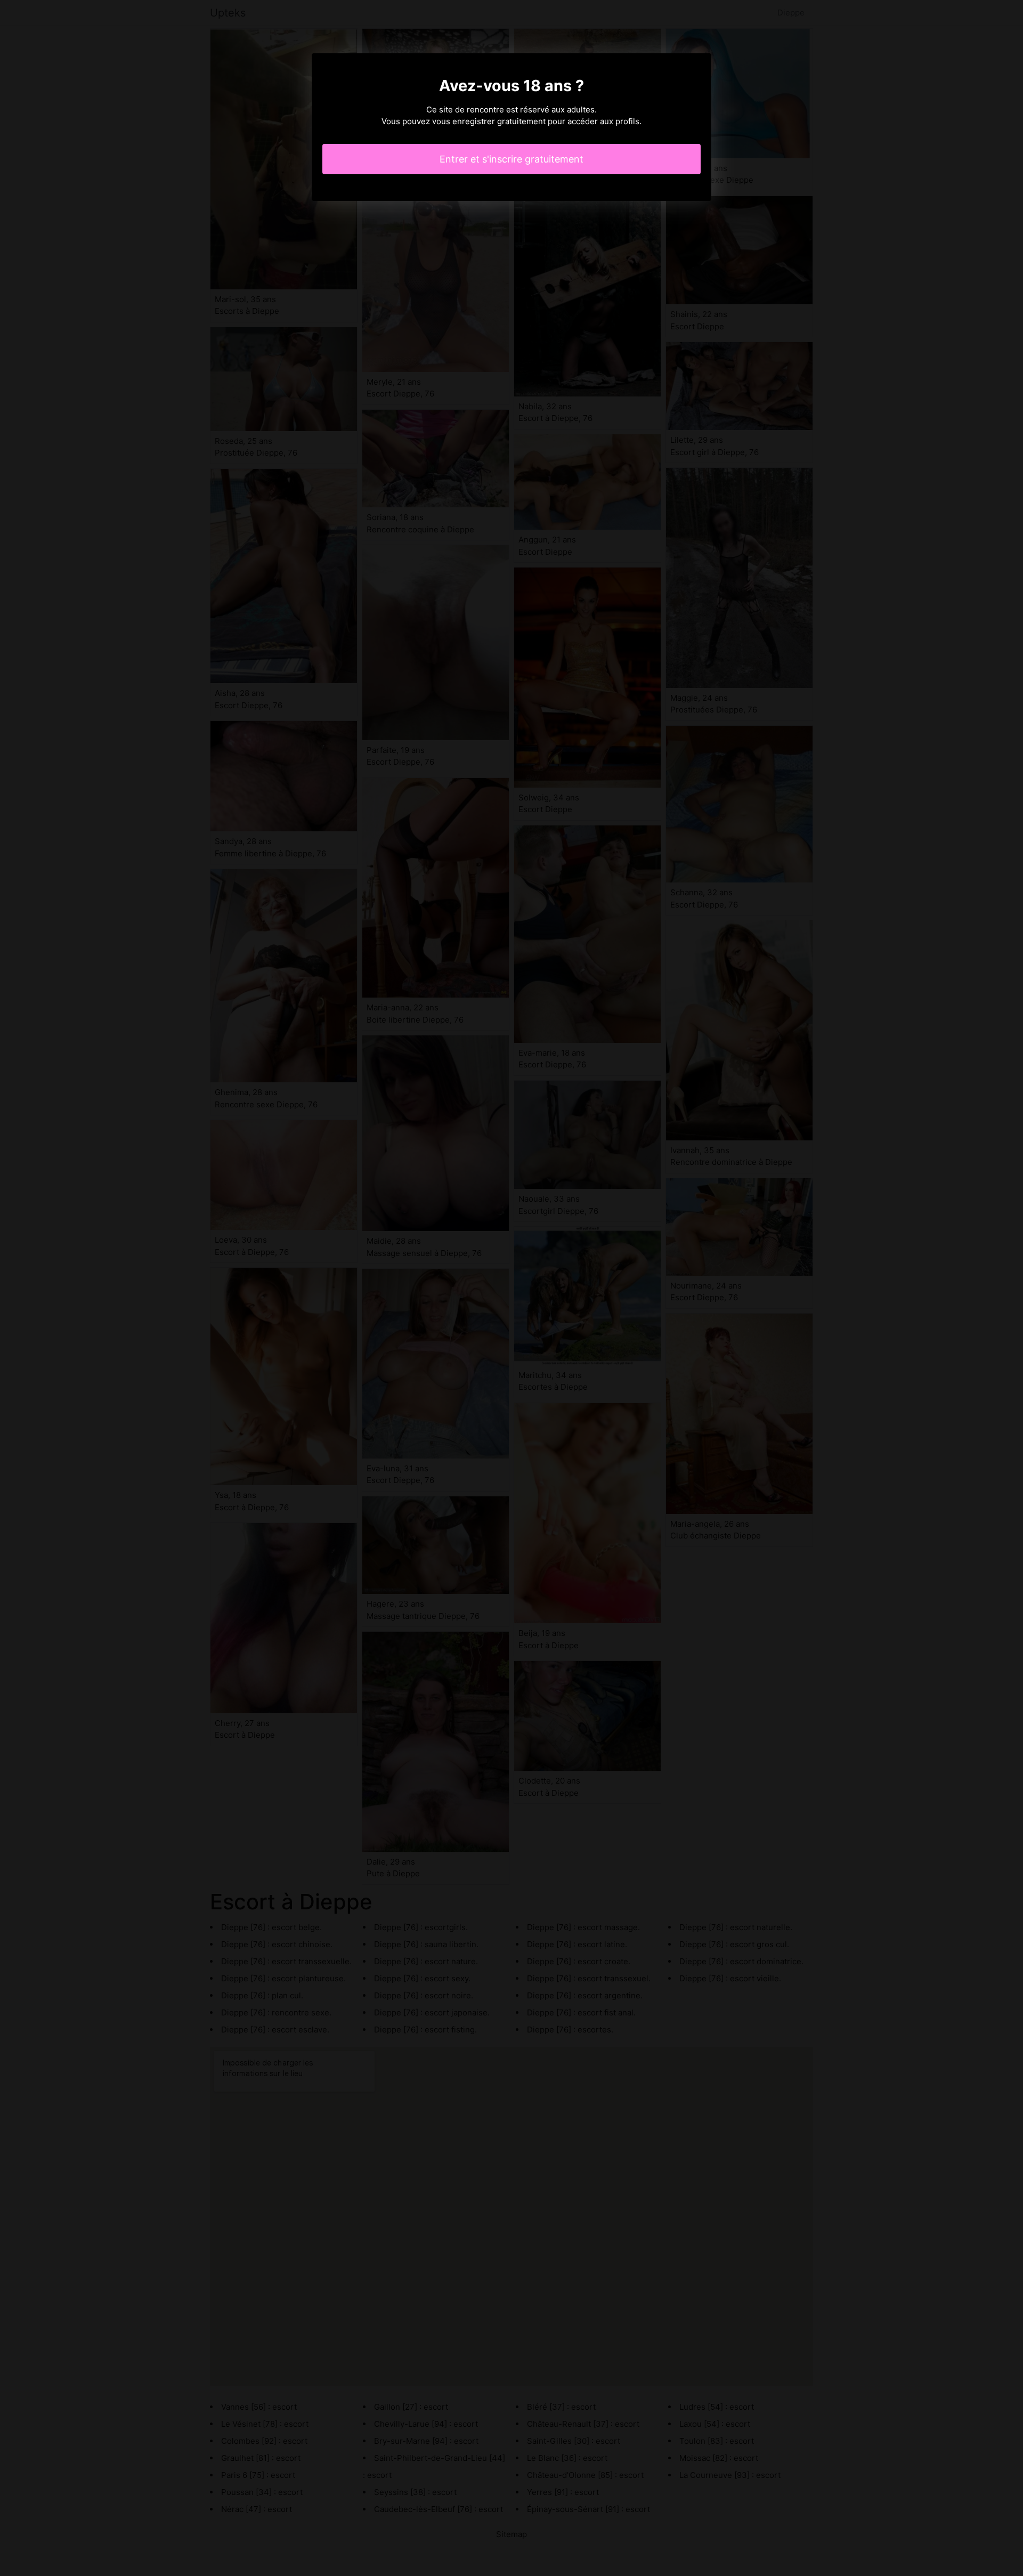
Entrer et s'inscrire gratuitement (511, 159)
